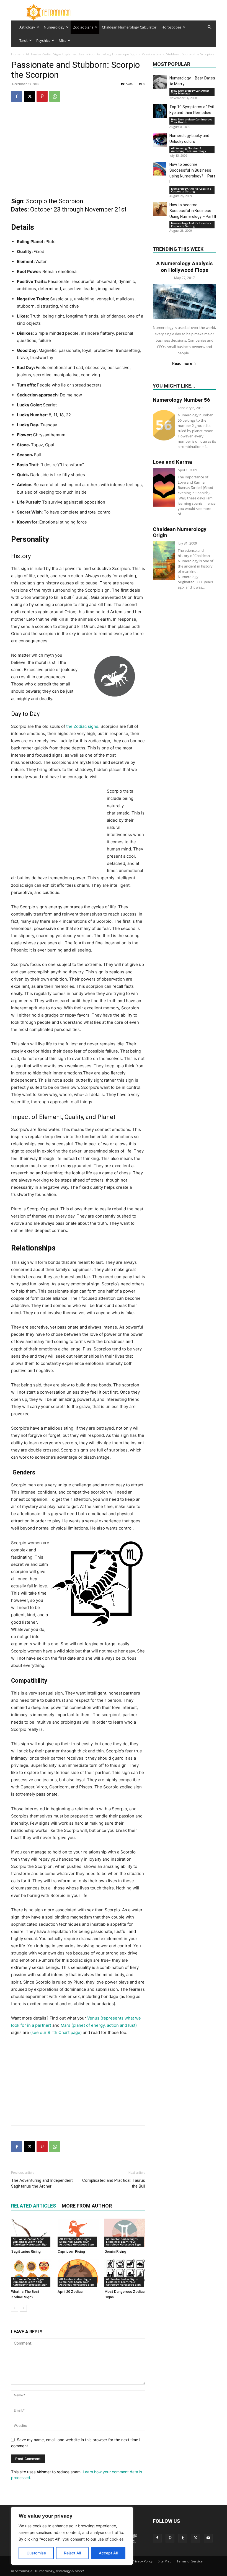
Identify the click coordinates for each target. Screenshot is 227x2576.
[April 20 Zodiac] (78, 2273)
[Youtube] (208, 2538)
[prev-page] (15, 2308)
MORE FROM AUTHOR (87, 2206)
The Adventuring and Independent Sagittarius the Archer (42, 2183)
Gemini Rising (115, 2251)
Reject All (72, 2553)
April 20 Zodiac (70, 2292)
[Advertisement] (78, 151)
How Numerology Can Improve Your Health (192, 121)
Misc (62, 40)
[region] (72, 2536)
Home (16, 54)
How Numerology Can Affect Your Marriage (190, 92)
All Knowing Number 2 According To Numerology (189, 149)
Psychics (43, 40)
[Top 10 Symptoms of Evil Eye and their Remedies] (160, 111)
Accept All (108, 2553)
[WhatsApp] (55, 96)
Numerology (54, 27)
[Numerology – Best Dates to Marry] (160, 82)
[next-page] (23, 2308)
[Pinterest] (42, 96)
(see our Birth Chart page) (56, 2032)
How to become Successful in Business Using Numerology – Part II (193, 211)
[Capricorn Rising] (78, 2233)
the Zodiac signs (82, 726)
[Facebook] (17, 96)
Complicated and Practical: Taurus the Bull (114, 2183)
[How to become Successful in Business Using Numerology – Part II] (160, 209)
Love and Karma (172, 462)
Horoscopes (171, 27)
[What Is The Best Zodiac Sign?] (31, 2273)
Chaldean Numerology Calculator (129, 27)
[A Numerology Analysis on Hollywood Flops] (184, 301)
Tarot (24, 40)
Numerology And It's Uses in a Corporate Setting (191, 190)
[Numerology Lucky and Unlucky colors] (160, 140)
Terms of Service (190, 2561)
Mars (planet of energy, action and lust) (99, 2025)
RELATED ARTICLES (33, 2206)
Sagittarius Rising (26, 2251)
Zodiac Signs (83, 27)
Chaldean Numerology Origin (180, 532)
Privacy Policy (142, 2561)
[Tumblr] (183, 2538)
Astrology (27, 27)
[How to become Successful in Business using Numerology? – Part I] (160, 169)
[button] (209, 27)
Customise (36, 2553)
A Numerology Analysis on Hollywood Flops (184, 267)
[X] (29, 96)
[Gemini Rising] (125, 2233)
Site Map (165, 2561)
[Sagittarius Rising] (31, 2233)
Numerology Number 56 (181, 400)
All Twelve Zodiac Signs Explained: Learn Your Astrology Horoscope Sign (81, 54)
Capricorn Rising (71, 2251)
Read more (182, 363)
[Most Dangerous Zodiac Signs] (125, 2273)
